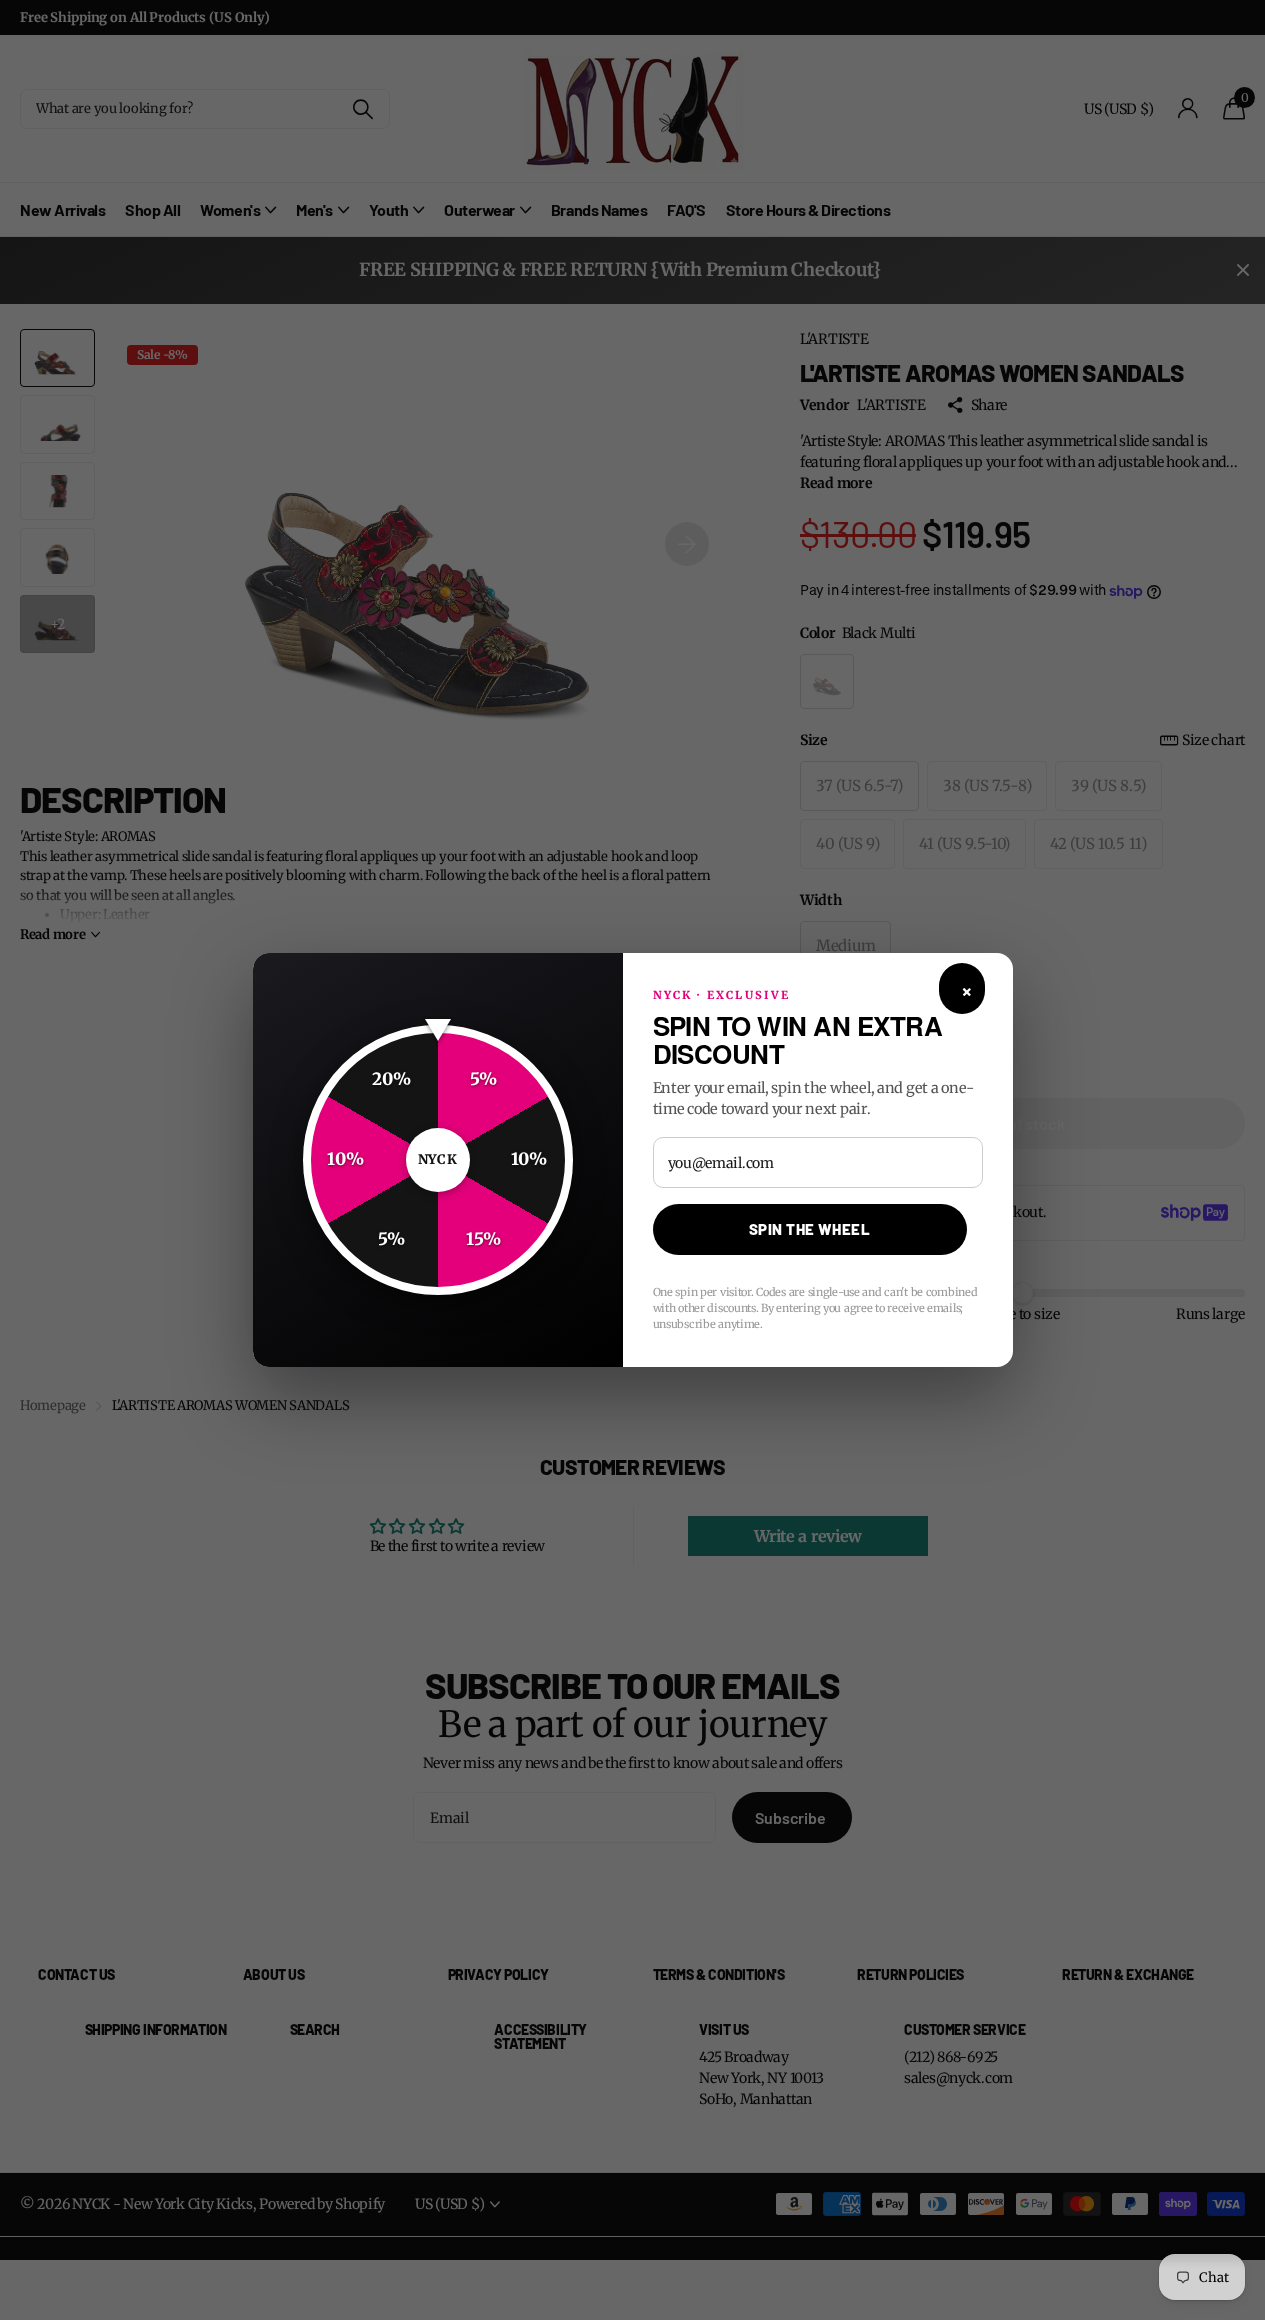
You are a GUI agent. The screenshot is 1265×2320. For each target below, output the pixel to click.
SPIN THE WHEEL (809, 1229)
